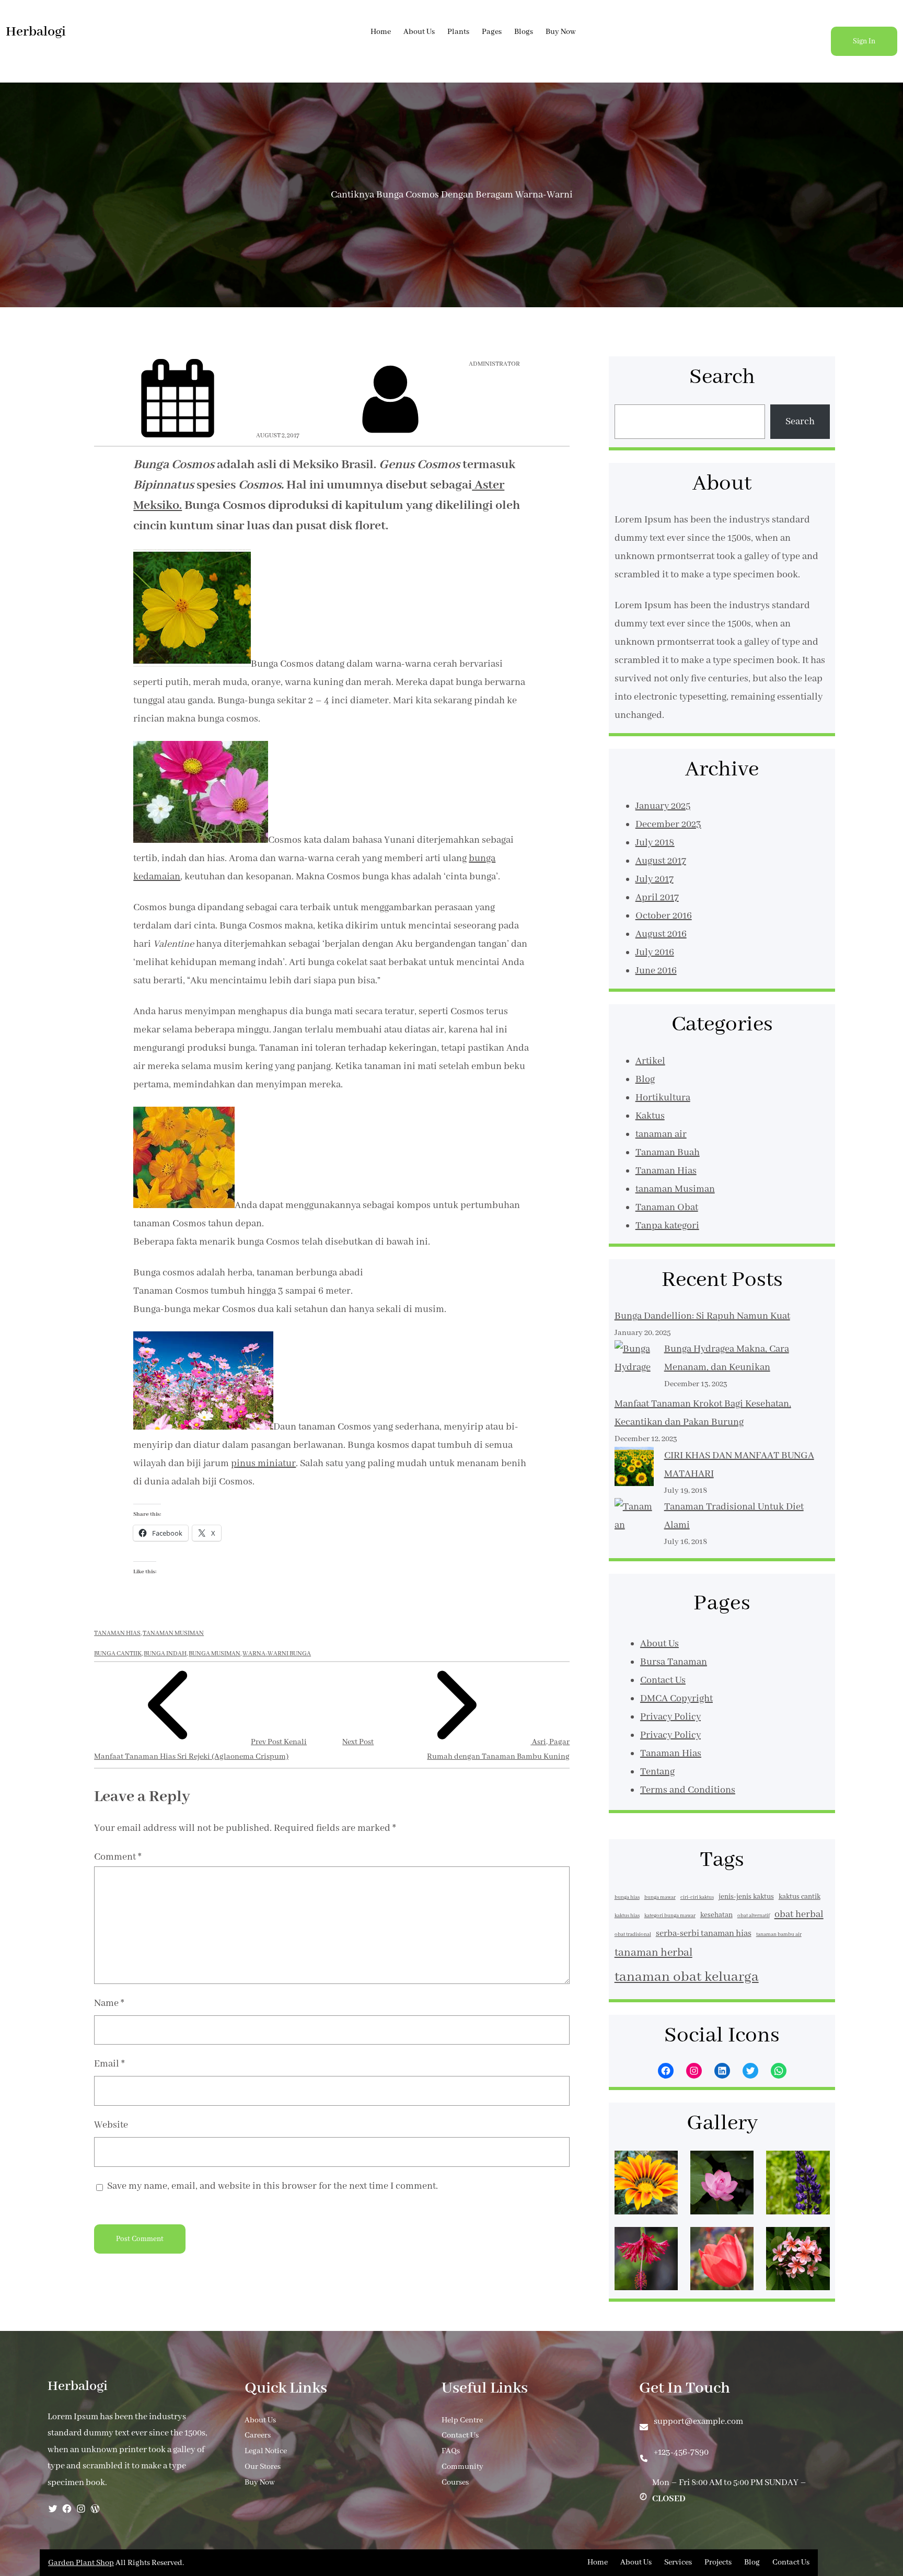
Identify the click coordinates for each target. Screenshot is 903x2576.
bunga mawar (660, 1898)
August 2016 (661, 934)
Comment (118, 1857)
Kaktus (650, 1116)
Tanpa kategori (667, 1226)
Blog (645, 1080)
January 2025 (663, 806)
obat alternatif (754, 1916)
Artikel (650, 1061)
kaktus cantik (800, 1897)
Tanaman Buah (668, 1153)
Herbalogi (36, 32)
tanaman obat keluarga (687, 1977)
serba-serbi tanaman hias (704, 1934)
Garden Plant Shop (81, 2563)
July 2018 (655, 843)
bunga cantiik (118, 1653)
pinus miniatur (263, 1464)
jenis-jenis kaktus (746, 1897)
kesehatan (716, 1915)
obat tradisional (633, 1935)
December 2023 (668, 825)
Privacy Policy (670, 1717)
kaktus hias (627, 1916)
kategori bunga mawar (670, 1916)
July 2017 (655, 879)
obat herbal (799, 1914)
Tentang (657, 1772)
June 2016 (656, 971)
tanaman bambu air (779, 1935)
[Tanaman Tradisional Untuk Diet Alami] (634, 1535)
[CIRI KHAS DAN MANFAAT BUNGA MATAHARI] (634, 1470)
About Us (659, 1644)
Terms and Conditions (688, 1790)
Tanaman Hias (117, 1633)
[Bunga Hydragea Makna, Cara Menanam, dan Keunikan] (634, 1368)
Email (109, 2064)
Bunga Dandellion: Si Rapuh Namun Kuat (702, 1316)
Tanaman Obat (667, 1208)
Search (800, 422)
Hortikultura (663, 1098)
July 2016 (655, 953)
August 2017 (661, 861)
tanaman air (661, 1134)
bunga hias (627, 1898)
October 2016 (664, 916)
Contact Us (663, 1680)
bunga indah (165, 1653)
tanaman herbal (653, 1953)
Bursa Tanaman (674, 1662)
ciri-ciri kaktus (697, 1898)
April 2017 (657, 898)
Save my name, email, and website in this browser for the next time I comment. (273, 2186)
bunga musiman (215, 1653)
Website (111, 2125)
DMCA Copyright (676, 1699)
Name (109, 2003)
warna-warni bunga (277, 1653)
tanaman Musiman (173, 1633)
